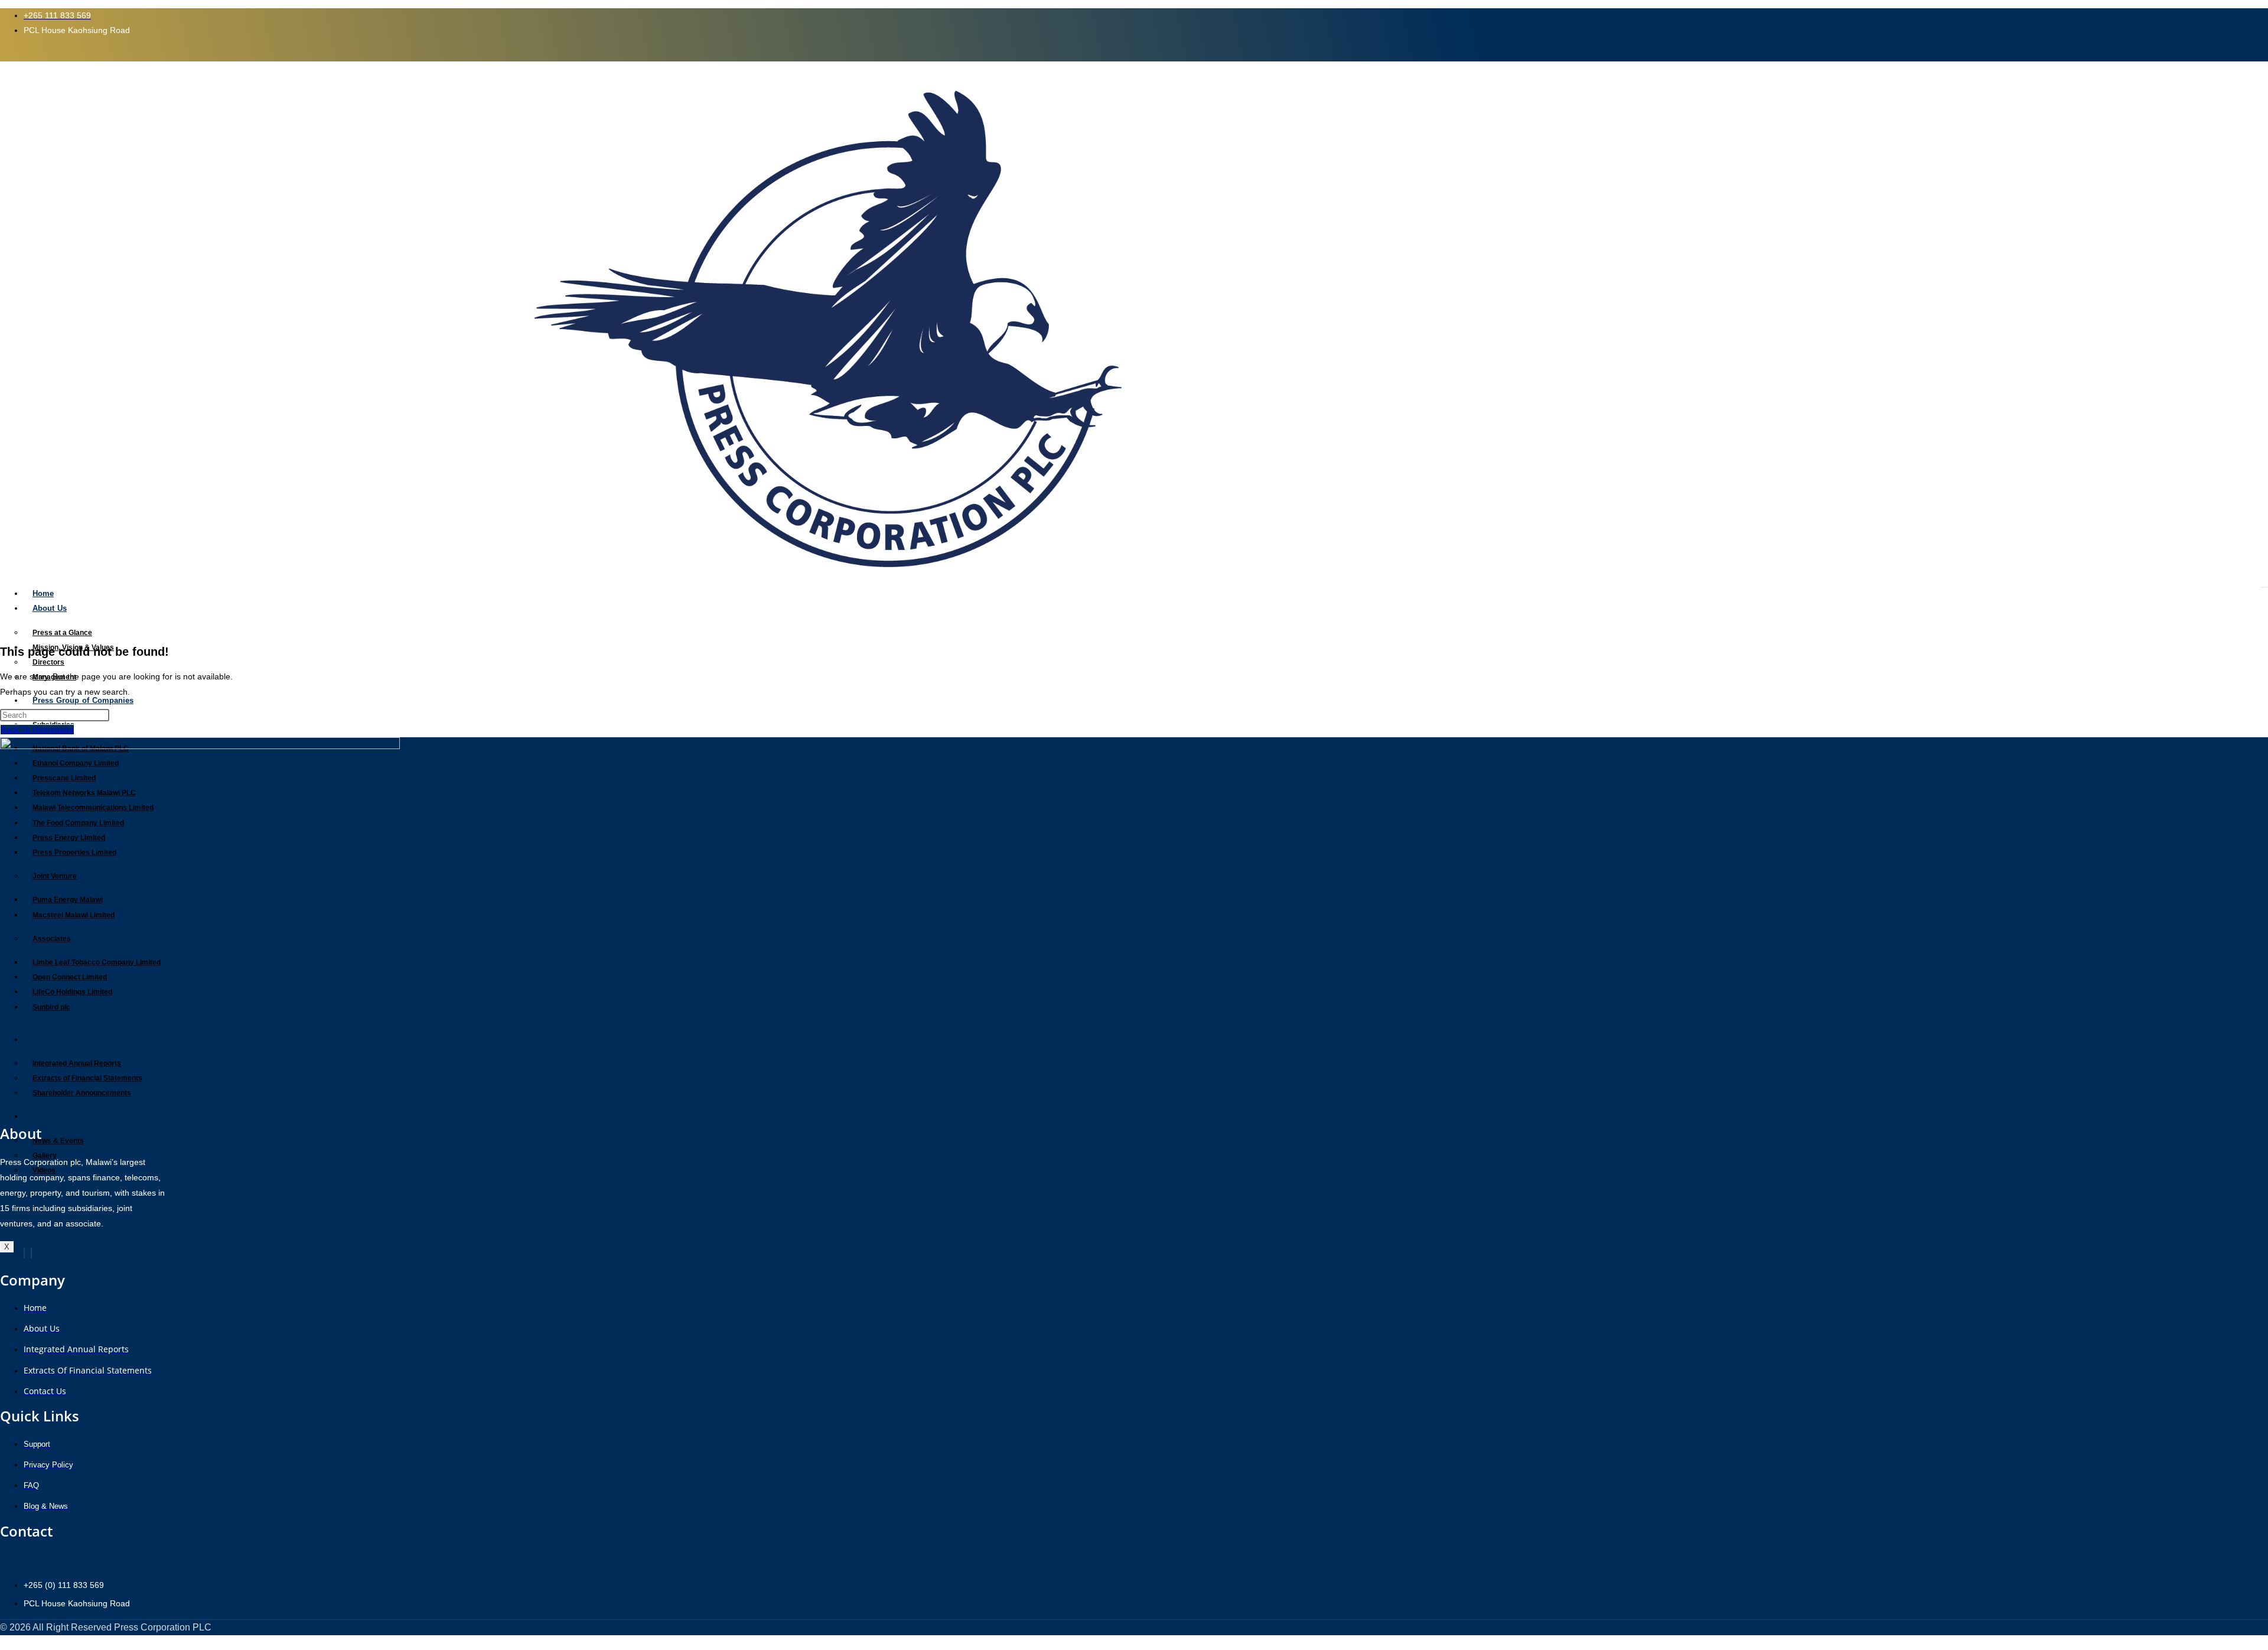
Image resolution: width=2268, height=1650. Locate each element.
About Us (50, 608)
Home (43, 593)
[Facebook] (24, 1253)
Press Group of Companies (83, 700)
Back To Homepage (37, 730)
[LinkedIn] (31, 1253)
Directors (48, 662)
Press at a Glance (62, 633)
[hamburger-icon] (2264, 587)
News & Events (58, 1141)
